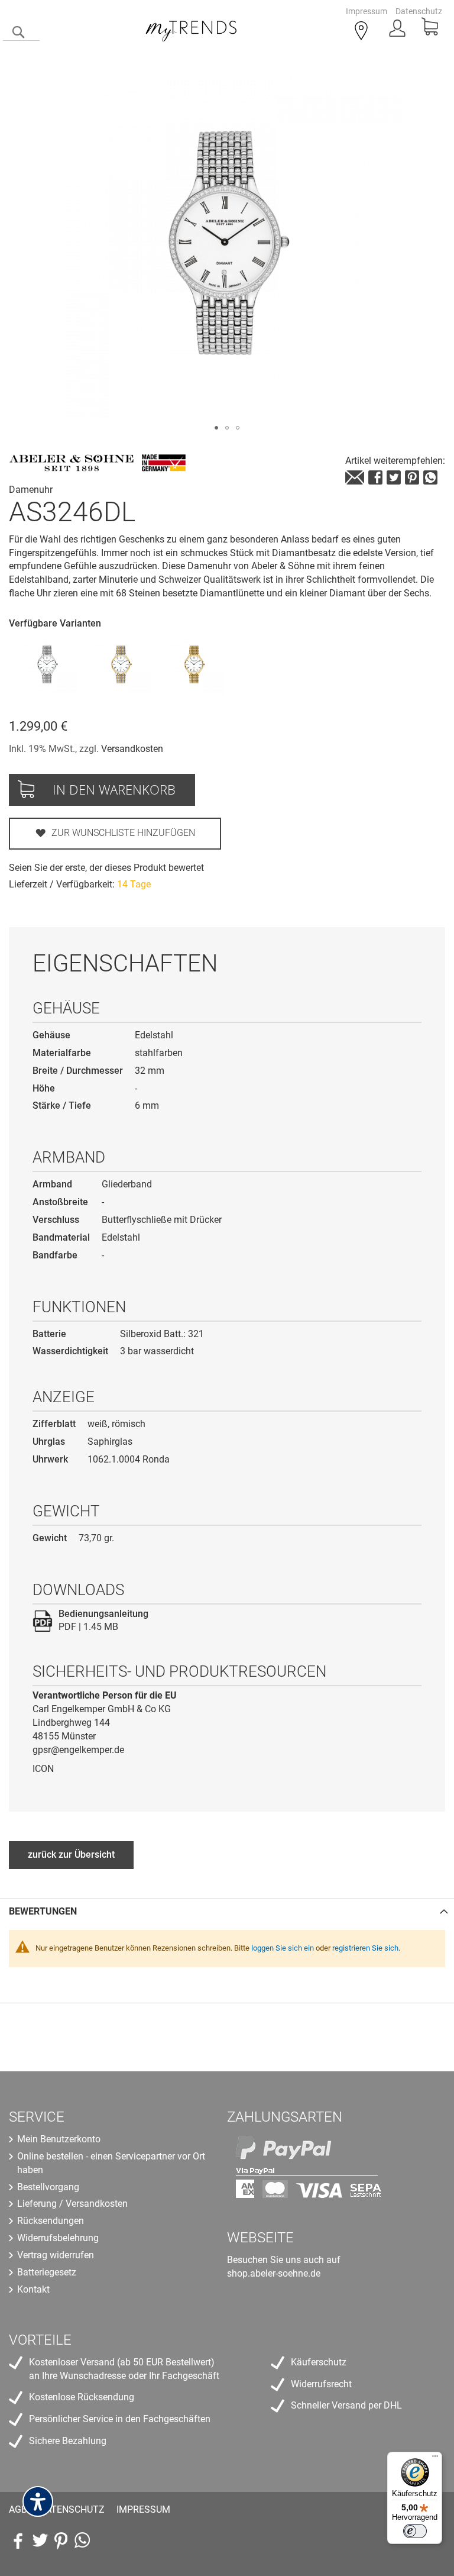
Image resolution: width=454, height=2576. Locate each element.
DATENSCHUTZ (72, 2509)
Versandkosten (132, 749)
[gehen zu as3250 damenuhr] (195, 664)
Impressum (367, 11)
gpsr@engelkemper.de (78, 1750)
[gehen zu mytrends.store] (82, 2541)
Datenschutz (419, 11)
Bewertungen (43, 1911)
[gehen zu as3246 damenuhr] (47, 664)
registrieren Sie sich (365, 1948)
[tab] (227, 1911)
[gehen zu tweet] (394, 477)
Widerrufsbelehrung (58, 2238)
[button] (216, 428)
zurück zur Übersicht (71, 1854)
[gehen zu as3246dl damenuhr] (355, 477)
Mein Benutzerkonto (59, 2139)
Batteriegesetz (47, 2272)
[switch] (415, 2531)
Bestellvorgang (48, 2187)
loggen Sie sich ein (283, 1948)
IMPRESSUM (143, 2509)
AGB (18, 2509)
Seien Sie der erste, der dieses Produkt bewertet (106, 868)
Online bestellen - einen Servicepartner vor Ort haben (111, 2163)
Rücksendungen (51, 2221)
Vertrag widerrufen (56, 2255)
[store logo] (192, 29)
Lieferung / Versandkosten (72, 2204)
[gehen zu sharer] (375, 477)
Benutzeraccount (398, 32)
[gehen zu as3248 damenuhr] (121, 664)
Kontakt (33, 2289)
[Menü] (435, 2459)
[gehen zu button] (412, 477)
